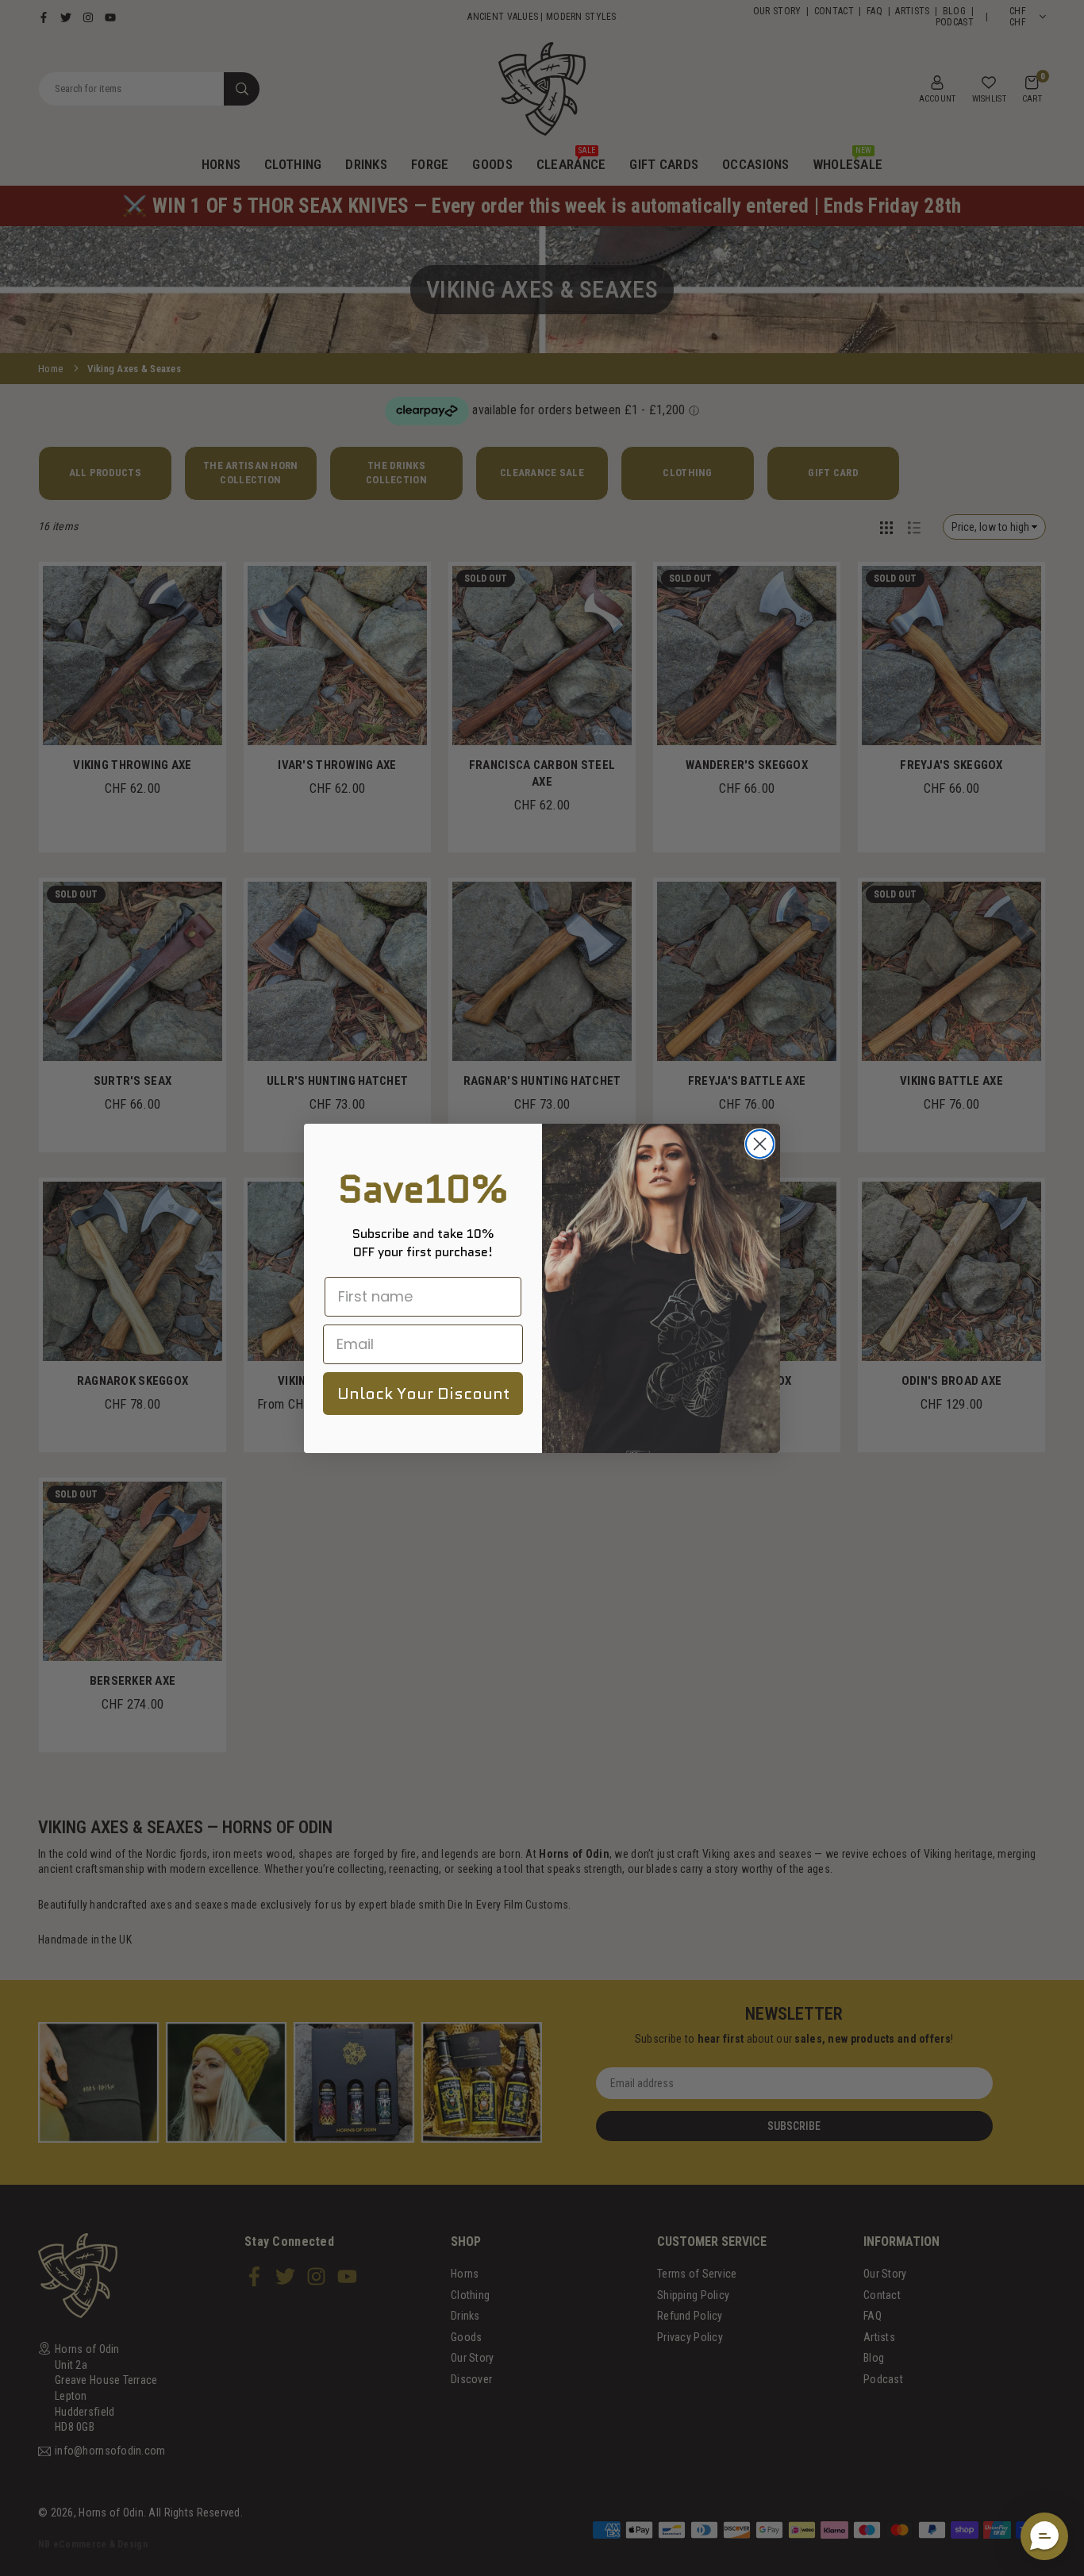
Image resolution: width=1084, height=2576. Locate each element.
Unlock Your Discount (423, 1394)
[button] (1044, 2536)
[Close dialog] (760, 1144)
